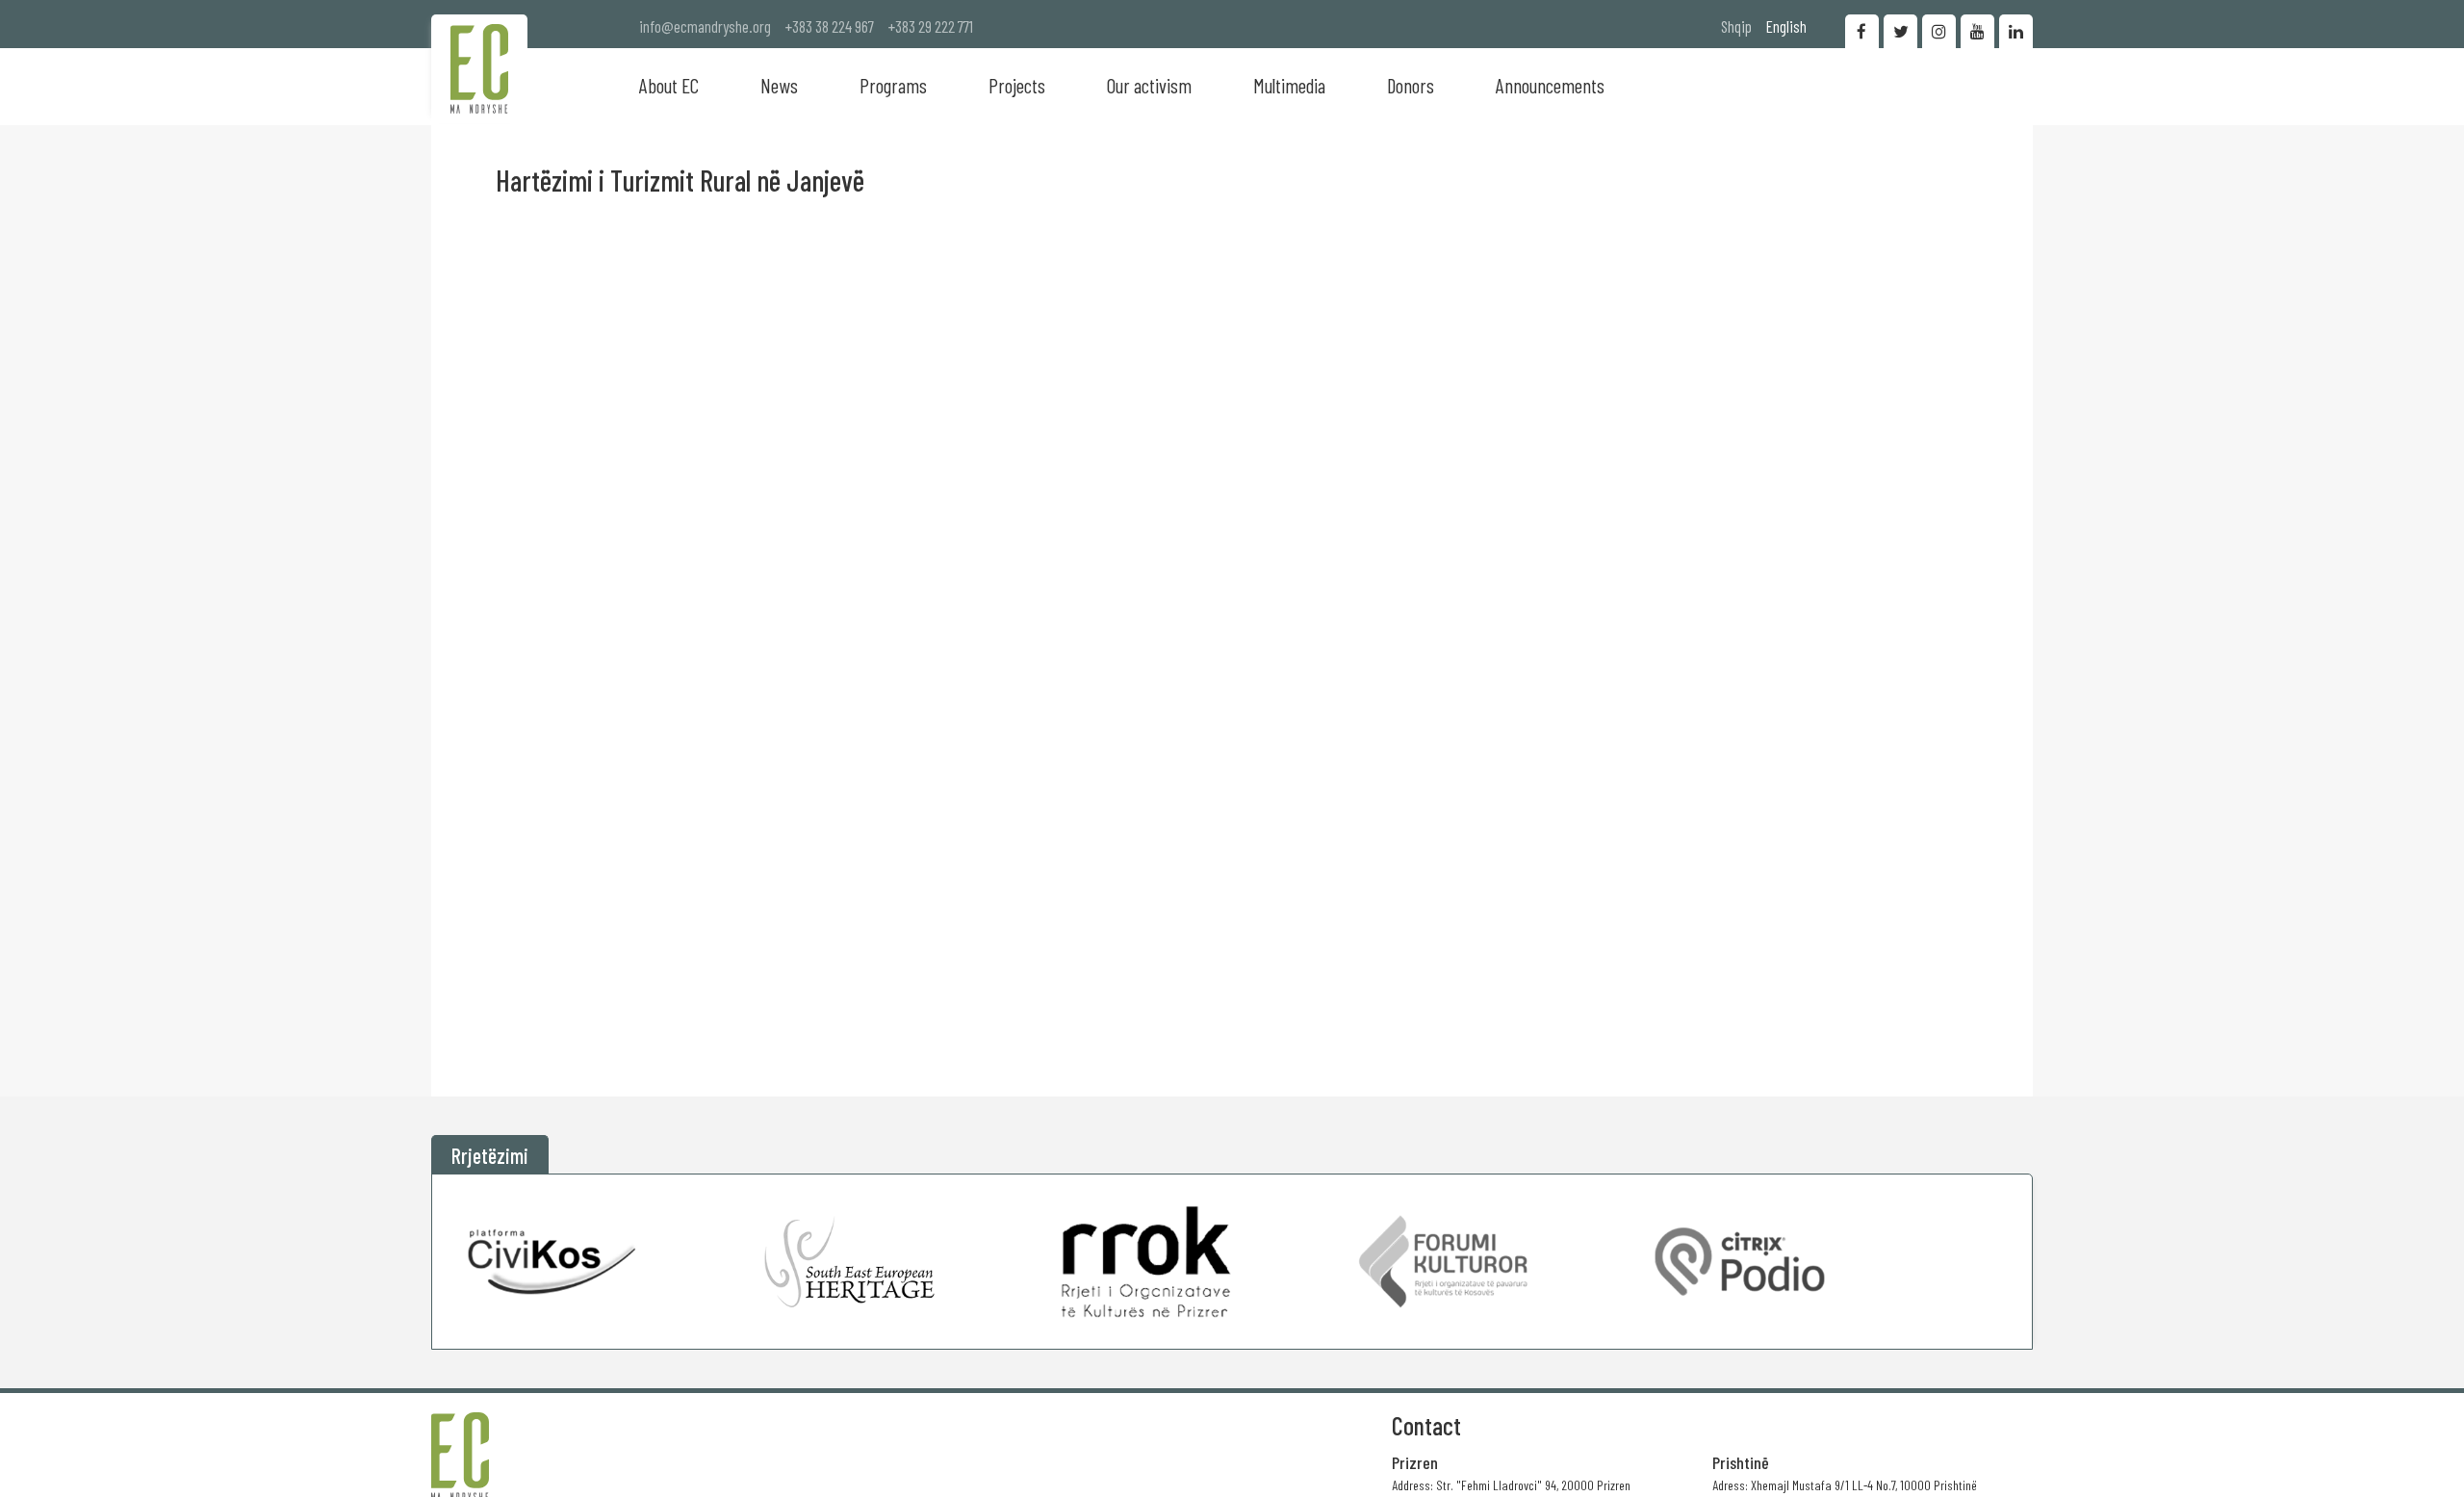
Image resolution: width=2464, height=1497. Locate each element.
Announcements (1550, 85)
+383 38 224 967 (830, 26)
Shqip (1736, 26)
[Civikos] (553, 1262)
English (1786, 26)
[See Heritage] (849, 1262)
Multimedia (1289, 85)
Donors (1411, 85)
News (779, 85)
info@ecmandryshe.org (705, 26)
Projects (1017, 85)
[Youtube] (1977, 31)
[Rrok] (1146, 1262)
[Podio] (1740, 1262)
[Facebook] (1862, 31)
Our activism (1149, 85)
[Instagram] (1939, 31)
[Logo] (479, 69)
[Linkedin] (2016, 31)
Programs (893, 85)
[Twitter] (1900, 31)
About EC (669, 85)
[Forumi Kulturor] (1443, 1262)
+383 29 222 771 (931, 26)
